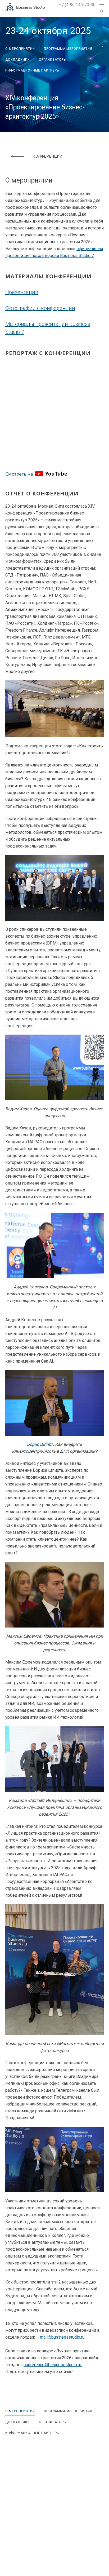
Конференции (48, 156)
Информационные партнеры (33, 70)
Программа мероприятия (68, 49)
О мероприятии (20, 49)
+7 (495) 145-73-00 (77, 5)
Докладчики (18, 60)
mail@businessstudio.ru (62, 2337)
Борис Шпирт (40, 1444)
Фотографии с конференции (40, 308)
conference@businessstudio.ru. (53, 2365)
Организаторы (53, 60)
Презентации (22, 292)
